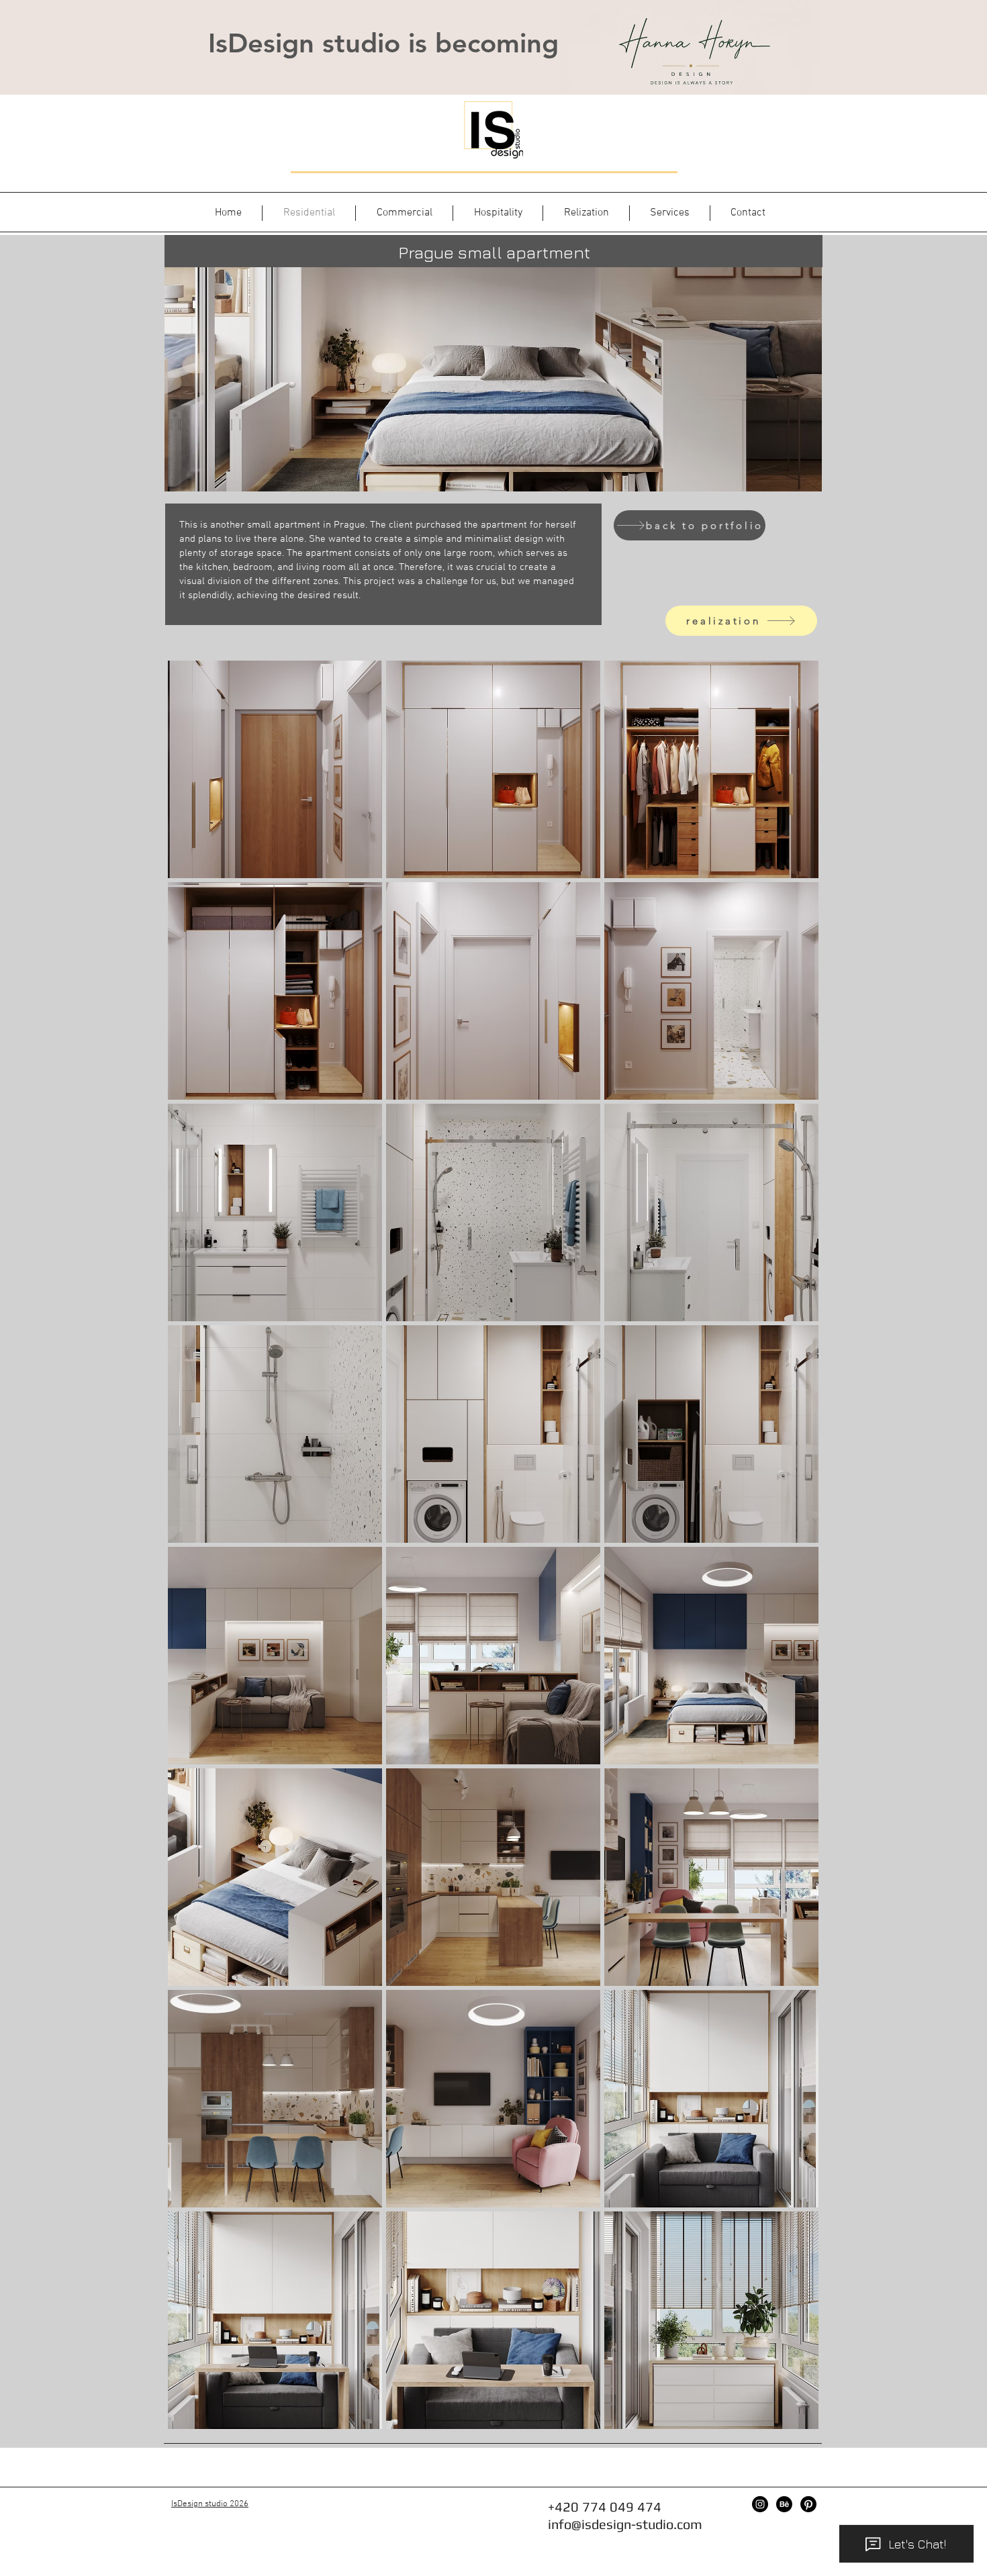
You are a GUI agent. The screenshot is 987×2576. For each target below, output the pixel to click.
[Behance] (784, 2504)
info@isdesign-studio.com (625, 2524)
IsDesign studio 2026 (210, 2504)
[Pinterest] (808, 2504)
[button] (275, 769)
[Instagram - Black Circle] (760, 2504)
